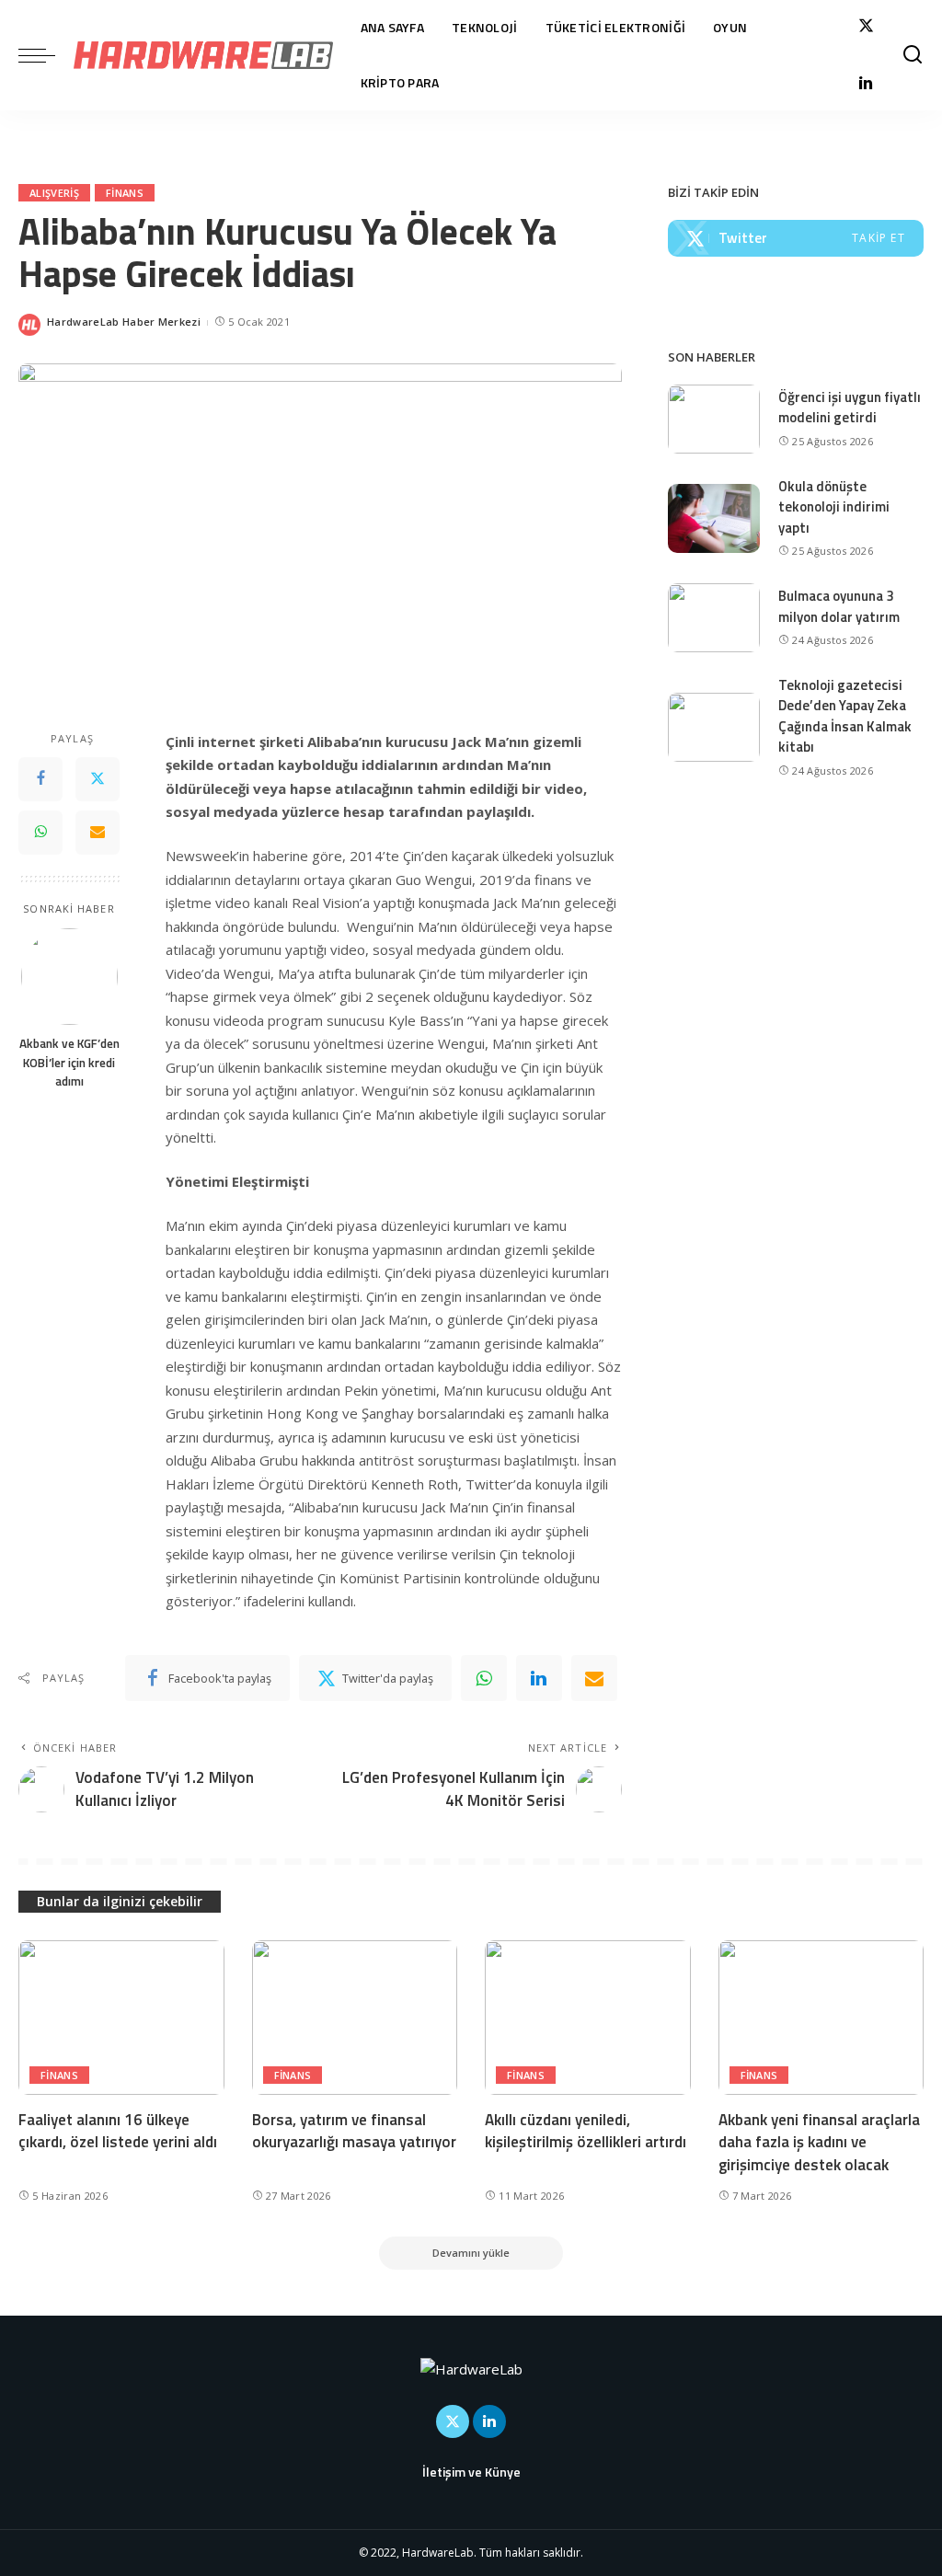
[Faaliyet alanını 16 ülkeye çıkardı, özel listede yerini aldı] (121, 2018)
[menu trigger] (46, 55)
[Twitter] (866, 26)
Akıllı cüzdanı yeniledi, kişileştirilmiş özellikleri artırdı (586, 2131)
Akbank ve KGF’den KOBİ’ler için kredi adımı (69, 1062)
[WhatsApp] (40, 833)
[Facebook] (40, 779)
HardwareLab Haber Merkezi (124, 322)
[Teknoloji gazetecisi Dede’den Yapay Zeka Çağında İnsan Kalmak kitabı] (714, 727)
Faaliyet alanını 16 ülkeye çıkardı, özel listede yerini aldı (118, 2131)
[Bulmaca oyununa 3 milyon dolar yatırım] (714, 618)
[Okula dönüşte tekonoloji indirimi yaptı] (714, 518)
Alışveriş (54, 193)
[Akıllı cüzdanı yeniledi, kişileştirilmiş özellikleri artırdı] (588, 2018)
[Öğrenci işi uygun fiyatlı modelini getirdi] (714, 419)
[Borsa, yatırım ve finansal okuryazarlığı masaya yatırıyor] (355, 2018)
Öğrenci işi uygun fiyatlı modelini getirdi (850, 408)
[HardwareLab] (203, 55)
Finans (125, 193)
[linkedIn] (539, 1678)
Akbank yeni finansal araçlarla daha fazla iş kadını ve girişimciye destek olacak (819, 2142)
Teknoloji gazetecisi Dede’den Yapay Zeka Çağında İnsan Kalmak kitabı (845, 716)
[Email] (98, 833)
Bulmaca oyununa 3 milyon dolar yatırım (839, 606)
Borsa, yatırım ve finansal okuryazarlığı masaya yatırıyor (354, 2131)
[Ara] (913, 55)
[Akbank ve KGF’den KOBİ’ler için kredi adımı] (69, 977)
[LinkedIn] (866, 85)
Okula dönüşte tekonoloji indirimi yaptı (834, 507)
